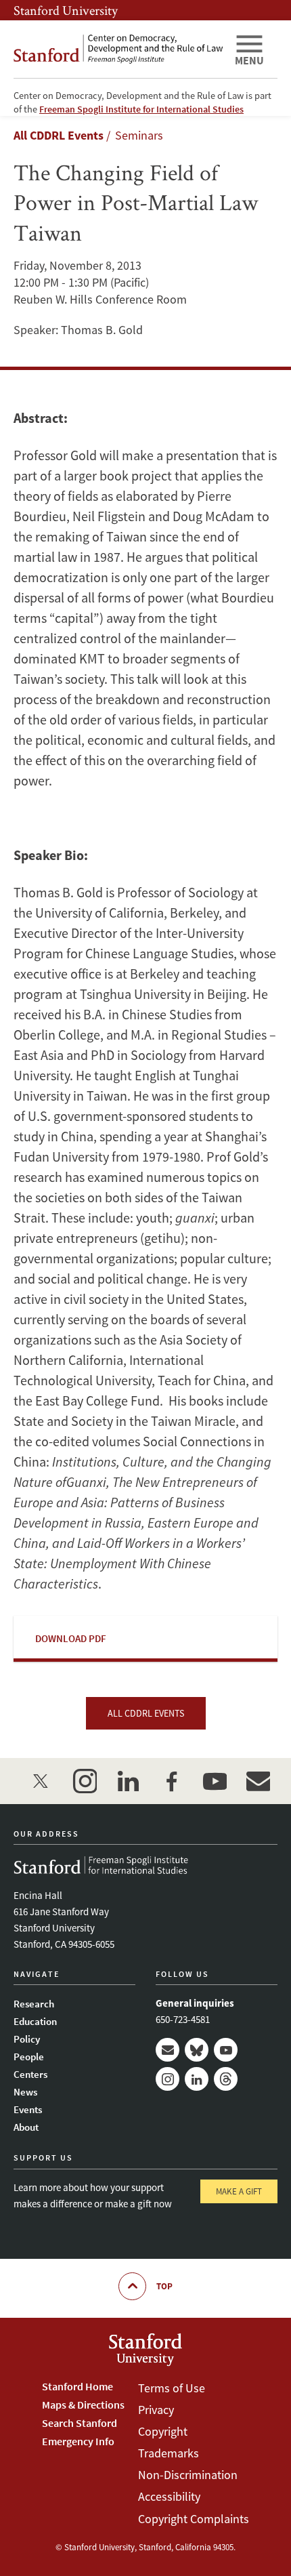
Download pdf (71, 1638)
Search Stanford (80, 2423)
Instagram (167, 2079)
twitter (41, 1781)
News (25, 2092)
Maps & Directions (83, 2405)
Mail (167, 2050)
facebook (171, 1781)
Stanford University (66, 10)
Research (34, 2004)
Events (28, 2109)
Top (164, 2286)
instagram (85, 1781)
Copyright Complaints (194, 2519)
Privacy (156, 2410)
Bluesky (197, 2050)
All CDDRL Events (59, 135)
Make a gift (239, 2191)
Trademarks (169, 2453)
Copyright (163, 2431)
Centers (30, 2074)
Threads (226, 2079)
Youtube (226, 2050)
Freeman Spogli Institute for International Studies (141, 109)
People (29, 2057)
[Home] (118, 49)
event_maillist (258, 1781)
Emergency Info (78, 2441)
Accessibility (169, 2496)
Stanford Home (77, 2386)
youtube (215, 1781)
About (26, 2127)
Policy (27, 2039)
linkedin (128, 1781)
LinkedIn (197, 2079)
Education (35, 2021)
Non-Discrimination (188, 2475)
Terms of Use (172, 2388)
